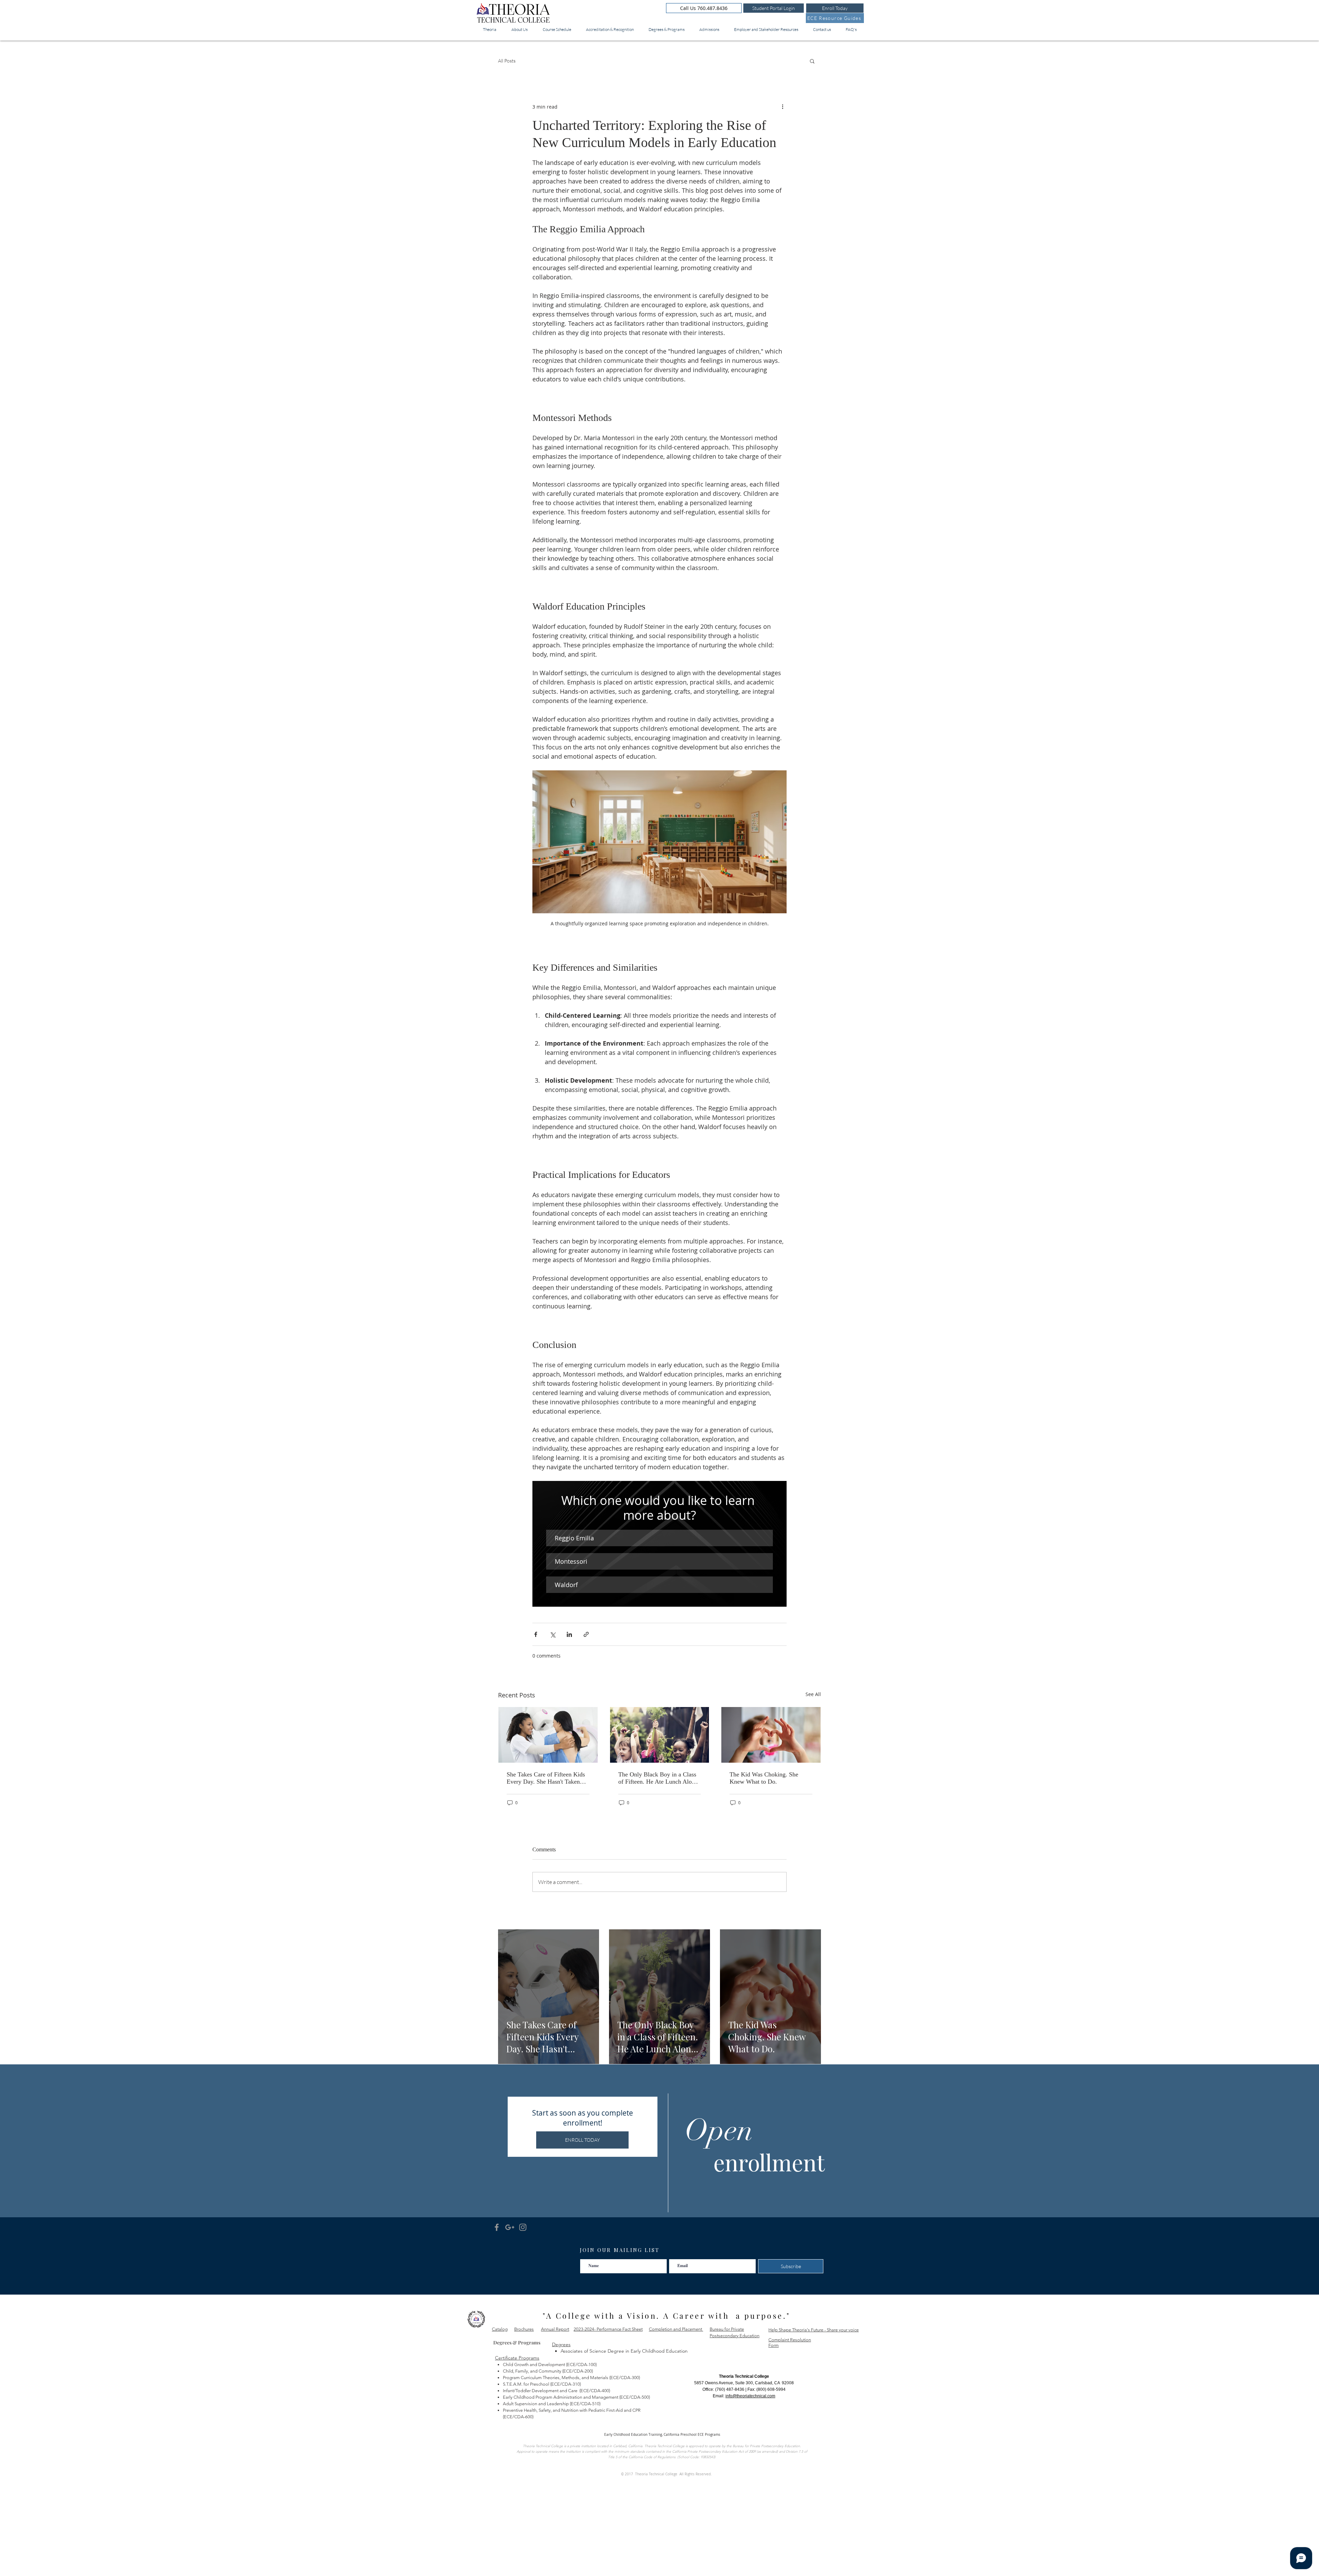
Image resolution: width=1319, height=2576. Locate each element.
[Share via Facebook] (536, 1634)
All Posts (507, 61)
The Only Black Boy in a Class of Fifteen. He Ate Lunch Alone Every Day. (658, 1778)
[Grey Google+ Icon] (510, 2227)
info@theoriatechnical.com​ (750, 2396)
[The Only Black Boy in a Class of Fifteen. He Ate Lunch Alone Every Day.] (660, 1735)
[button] (812, 61)
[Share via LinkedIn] (569, 1634)
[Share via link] (586, 1634)
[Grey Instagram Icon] (523, 2227)
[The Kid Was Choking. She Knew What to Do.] (771, 1735)
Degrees (561, 2344)
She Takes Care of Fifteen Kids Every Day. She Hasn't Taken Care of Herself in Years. (546, 1778)
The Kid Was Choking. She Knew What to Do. (764, 1778)
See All (813, 1694)
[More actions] (782, 107)
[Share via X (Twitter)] (553, 1634)
